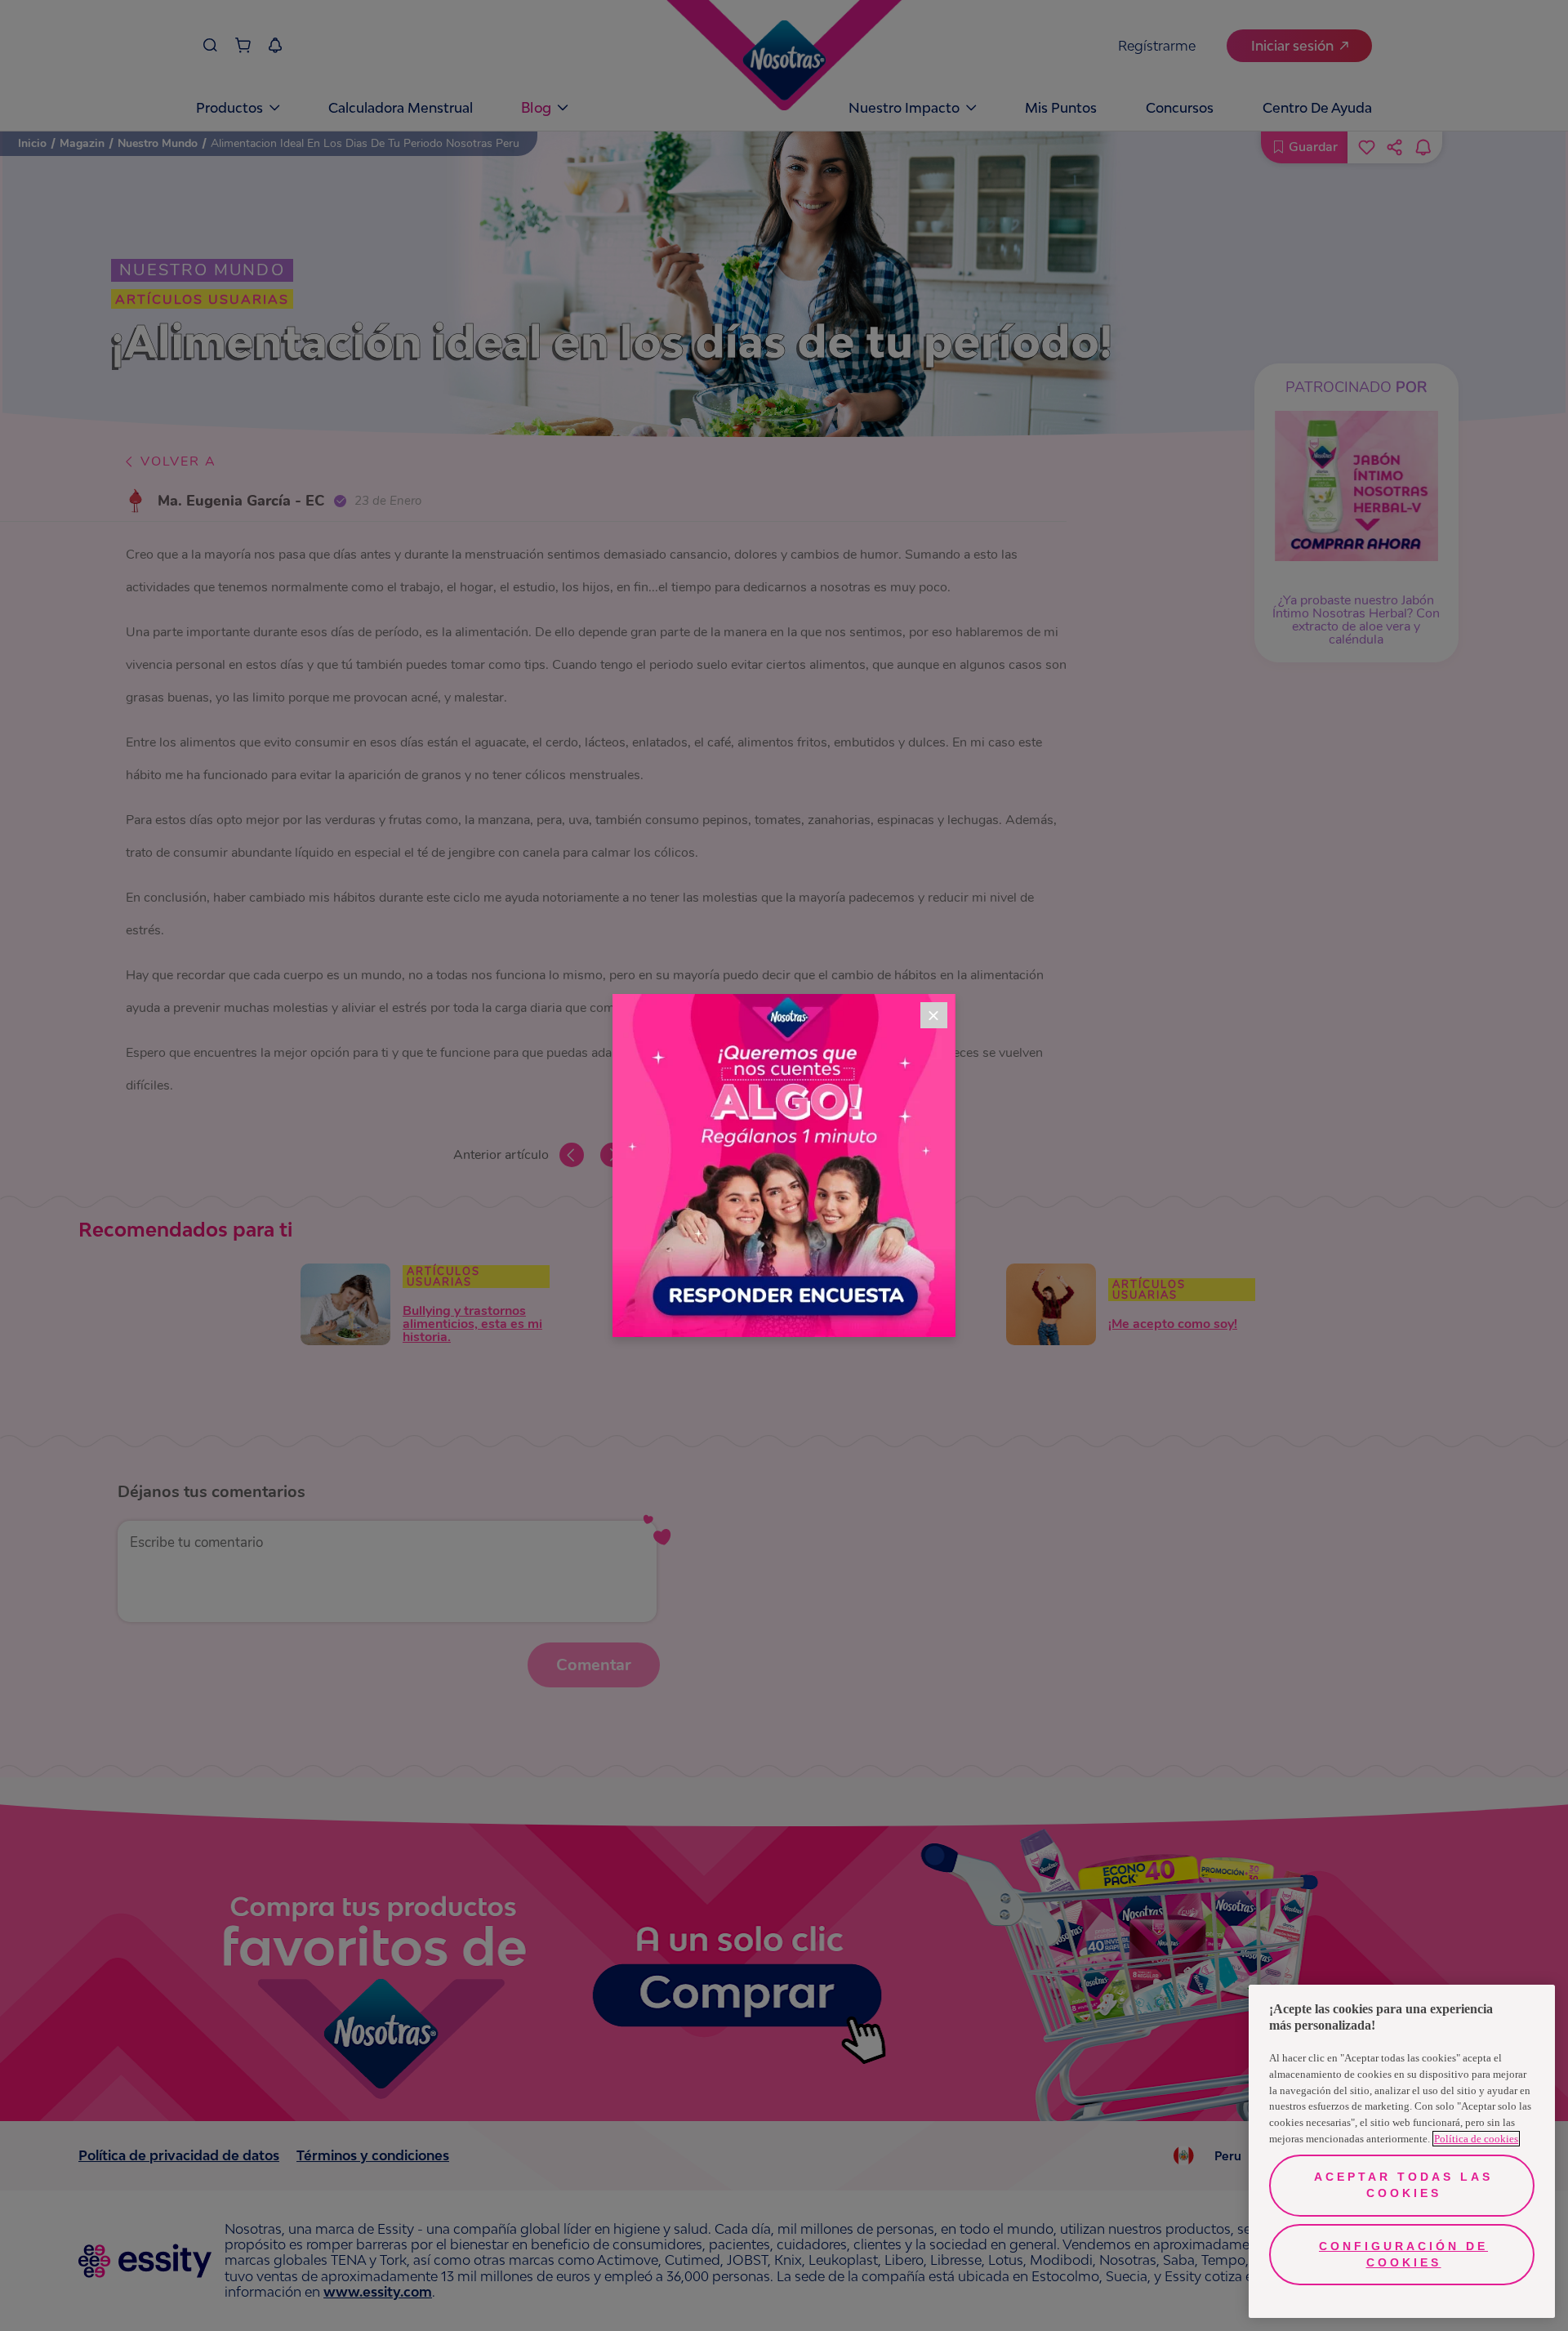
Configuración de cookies (1403, 2254)
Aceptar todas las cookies (1403, 2185)
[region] (1402, 2151)
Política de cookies (1476, 2139)
